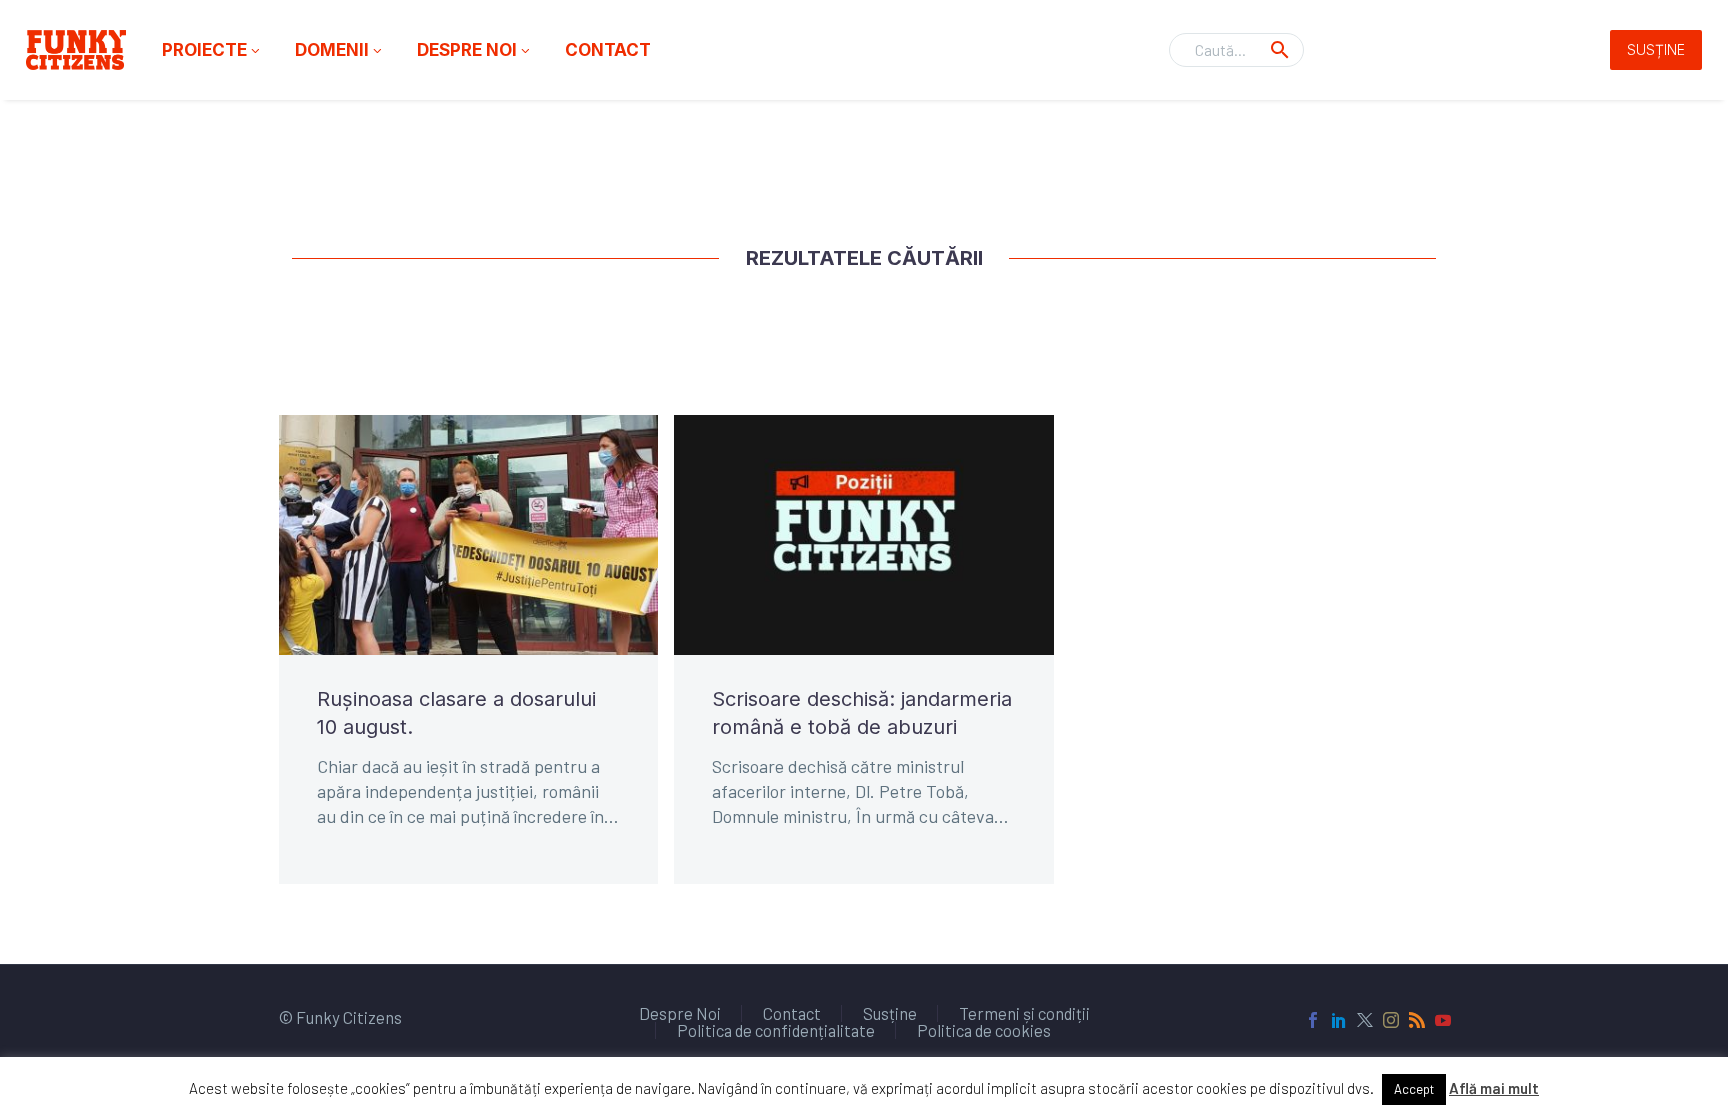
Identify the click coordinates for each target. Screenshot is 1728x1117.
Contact (608, 50)
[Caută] (1280, 50)
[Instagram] (1391, 1020)
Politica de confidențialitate (776, 1030)
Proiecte (212, 50)
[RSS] (1417, 1020)
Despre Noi (475, 50)
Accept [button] (1414, 1089)
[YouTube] (1443, 1020)
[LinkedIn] (1339, 1020)
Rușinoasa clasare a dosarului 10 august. (456, 713)
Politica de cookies (984, 1030)
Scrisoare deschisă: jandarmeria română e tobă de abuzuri (862, 713)
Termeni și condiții (1024, 1013)
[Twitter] (1365, 1020)
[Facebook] (1313, 1020)
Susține (1656, 49)
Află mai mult (1494, 1088)
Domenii (340, 50)
